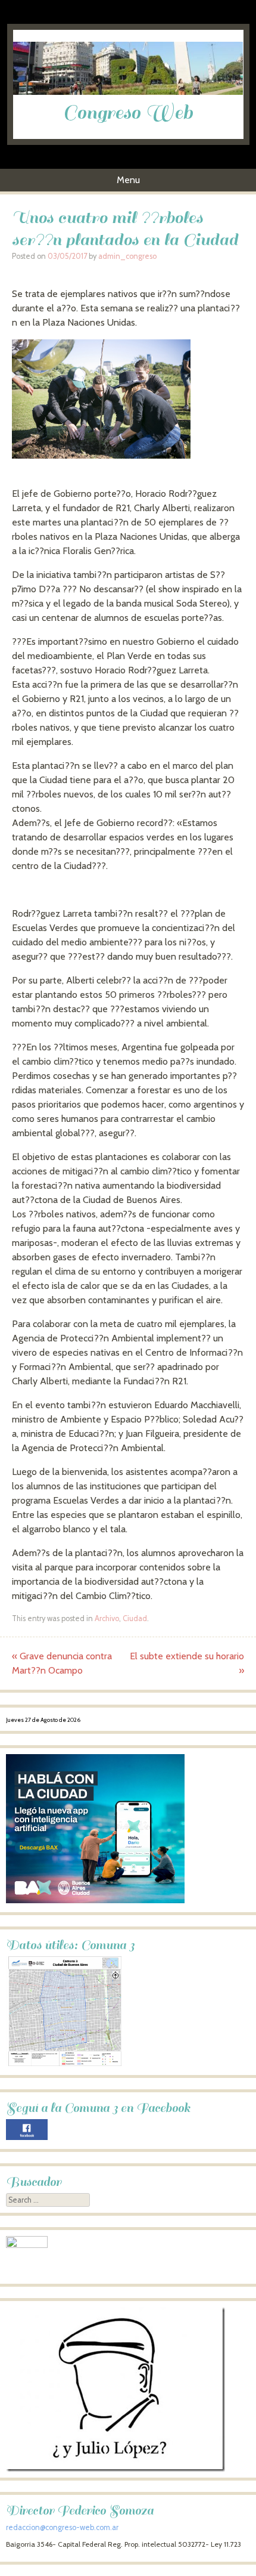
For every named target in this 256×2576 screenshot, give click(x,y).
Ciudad (135, 1618)
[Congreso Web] (128, 92)
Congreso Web (128, 113)
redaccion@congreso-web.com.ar (62, 2527)
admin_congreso (127, 256)
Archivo (107, 1618)
